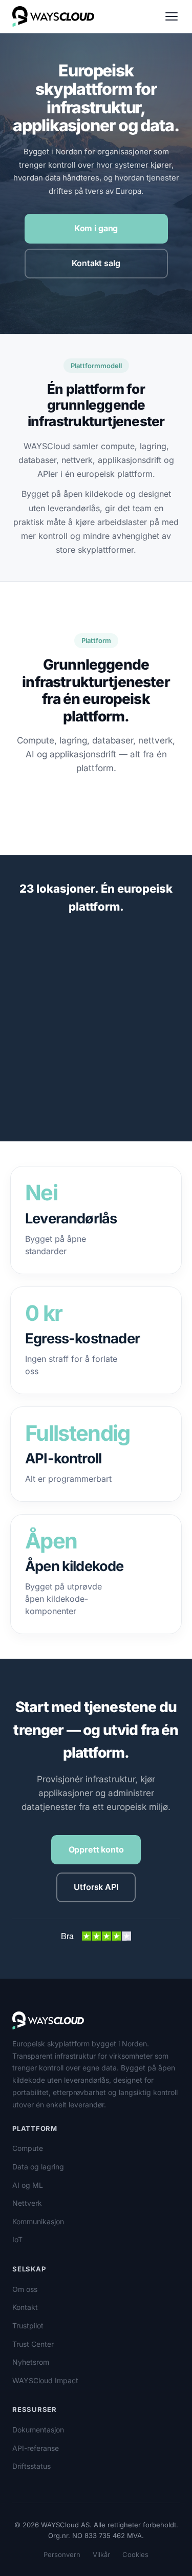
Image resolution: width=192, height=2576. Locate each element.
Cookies (135, 2554)
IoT (17, 2239)
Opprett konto (96, 1849)
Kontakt (25, 2307)
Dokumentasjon (38, 2430)
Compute (28, 2148)
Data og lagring (38, 2167)
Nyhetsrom (31, 2362)
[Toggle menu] (172, 16)
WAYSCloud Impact (45, 2380)
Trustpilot (28, 2326)
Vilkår (101, 2554)
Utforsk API (96, 1887)
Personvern (62, 2554)
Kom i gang (96, 228)
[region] (96, 1039)
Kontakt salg (96, 263)
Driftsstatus (31, 2466)
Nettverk (27, 2203)
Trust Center (33, 2344)
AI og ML (28, 2185)
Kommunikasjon (38, 2221)
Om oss (25, 2289)
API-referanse (36, 2448)
